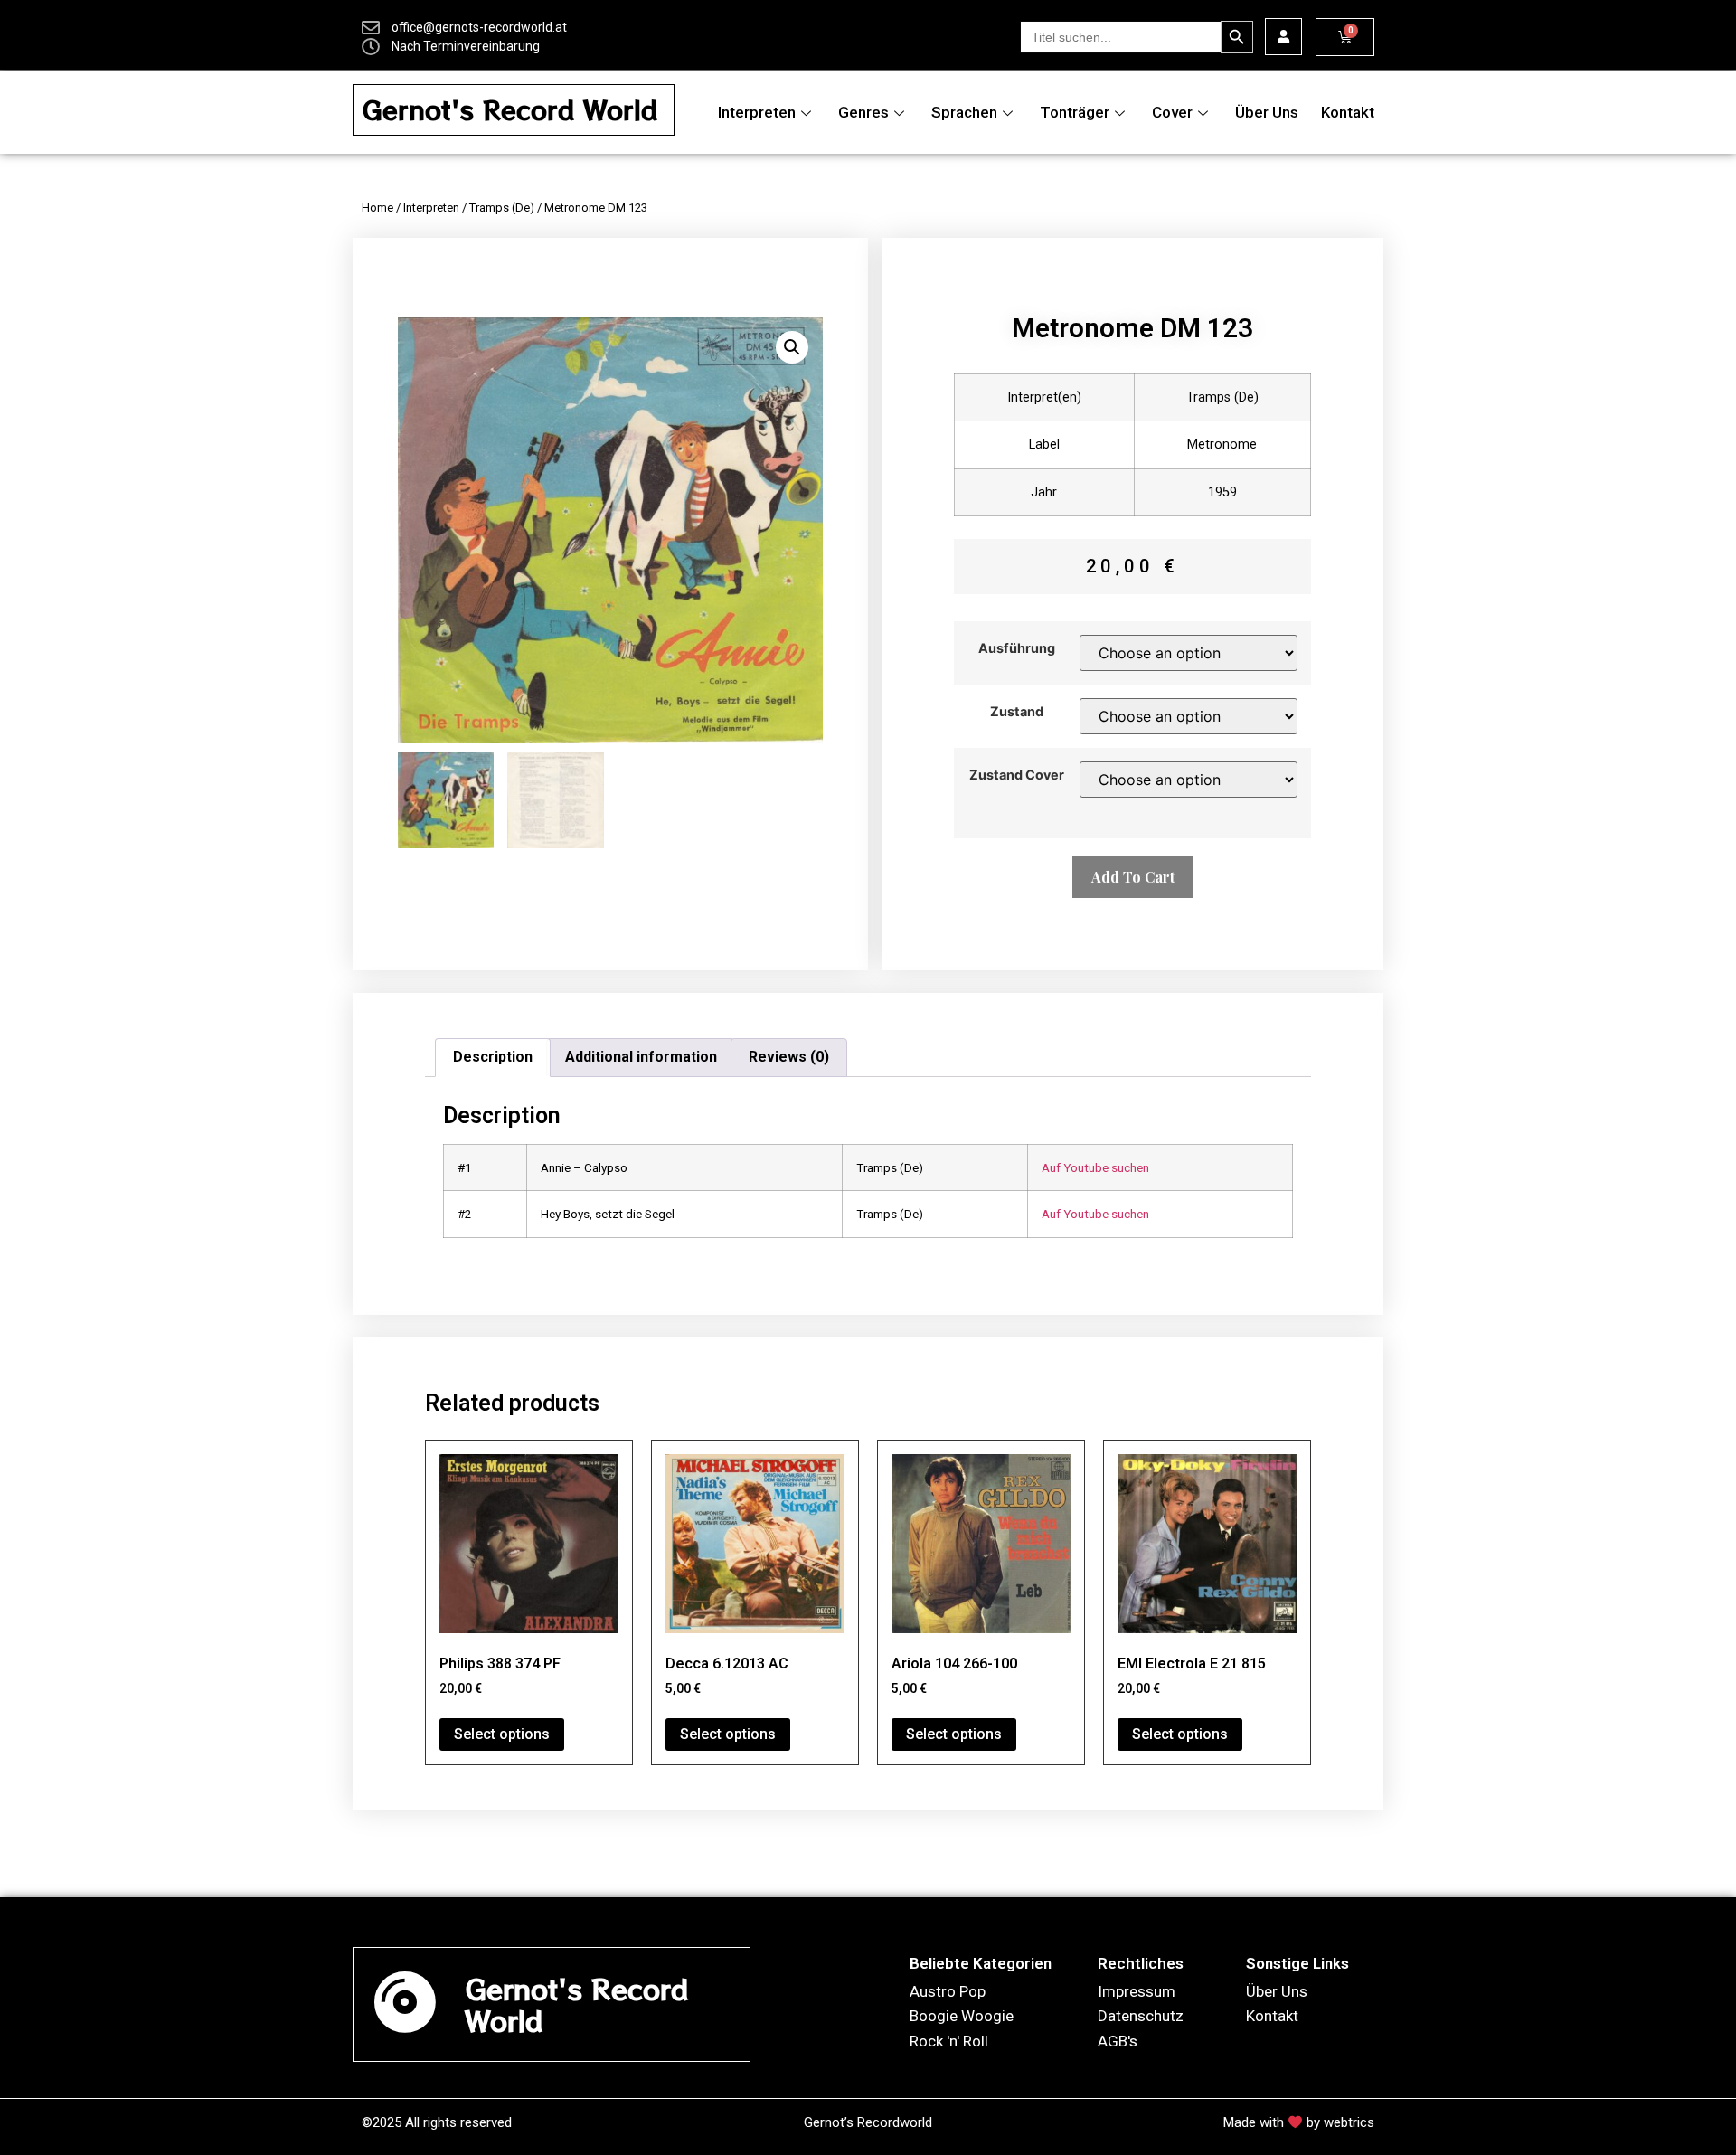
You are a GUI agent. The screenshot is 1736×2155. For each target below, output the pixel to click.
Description (493, 1057)
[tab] (493, 1058)
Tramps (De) (502, 208)
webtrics (1349, 2122)
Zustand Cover (1017, 775)
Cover (1172, 112)
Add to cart (1133, 877)
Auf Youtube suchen (1095, 1167)
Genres (863, 112)
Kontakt (1348, 112)
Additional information (641, 1057)
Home (377, 208)
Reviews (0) (789, 1057)
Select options (502, 1734)
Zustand (1017, 712)
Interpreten (757, 112)
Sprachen (964, 112)
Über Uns (1267, 112)
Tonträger (1075, 112)
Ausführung (1017, 648)
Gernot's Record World (510, 109)
